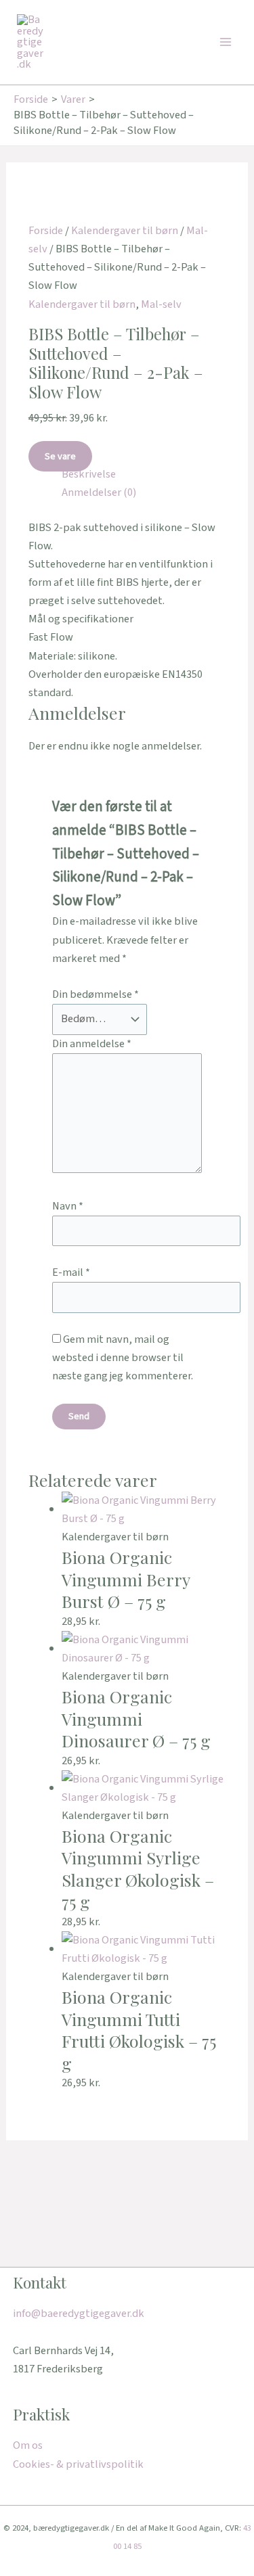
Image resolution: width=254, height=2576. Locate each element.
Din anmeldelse (92, 1044)
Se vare (60, 456)
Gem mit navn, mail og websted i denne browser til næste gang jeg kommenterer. (123, 1358)
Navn (68, 1206)
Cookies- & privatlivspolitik (78, 2464)
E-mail (71, 1272)
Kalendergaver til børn (125, 231)
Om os (28, 2445)
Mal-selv (161, 304)
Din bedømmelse (96, 994)
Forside (46, 231)
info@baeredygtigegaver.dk (79, 2314)
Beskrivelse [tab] (89, 474)
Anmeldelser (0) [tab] (99, 492)
